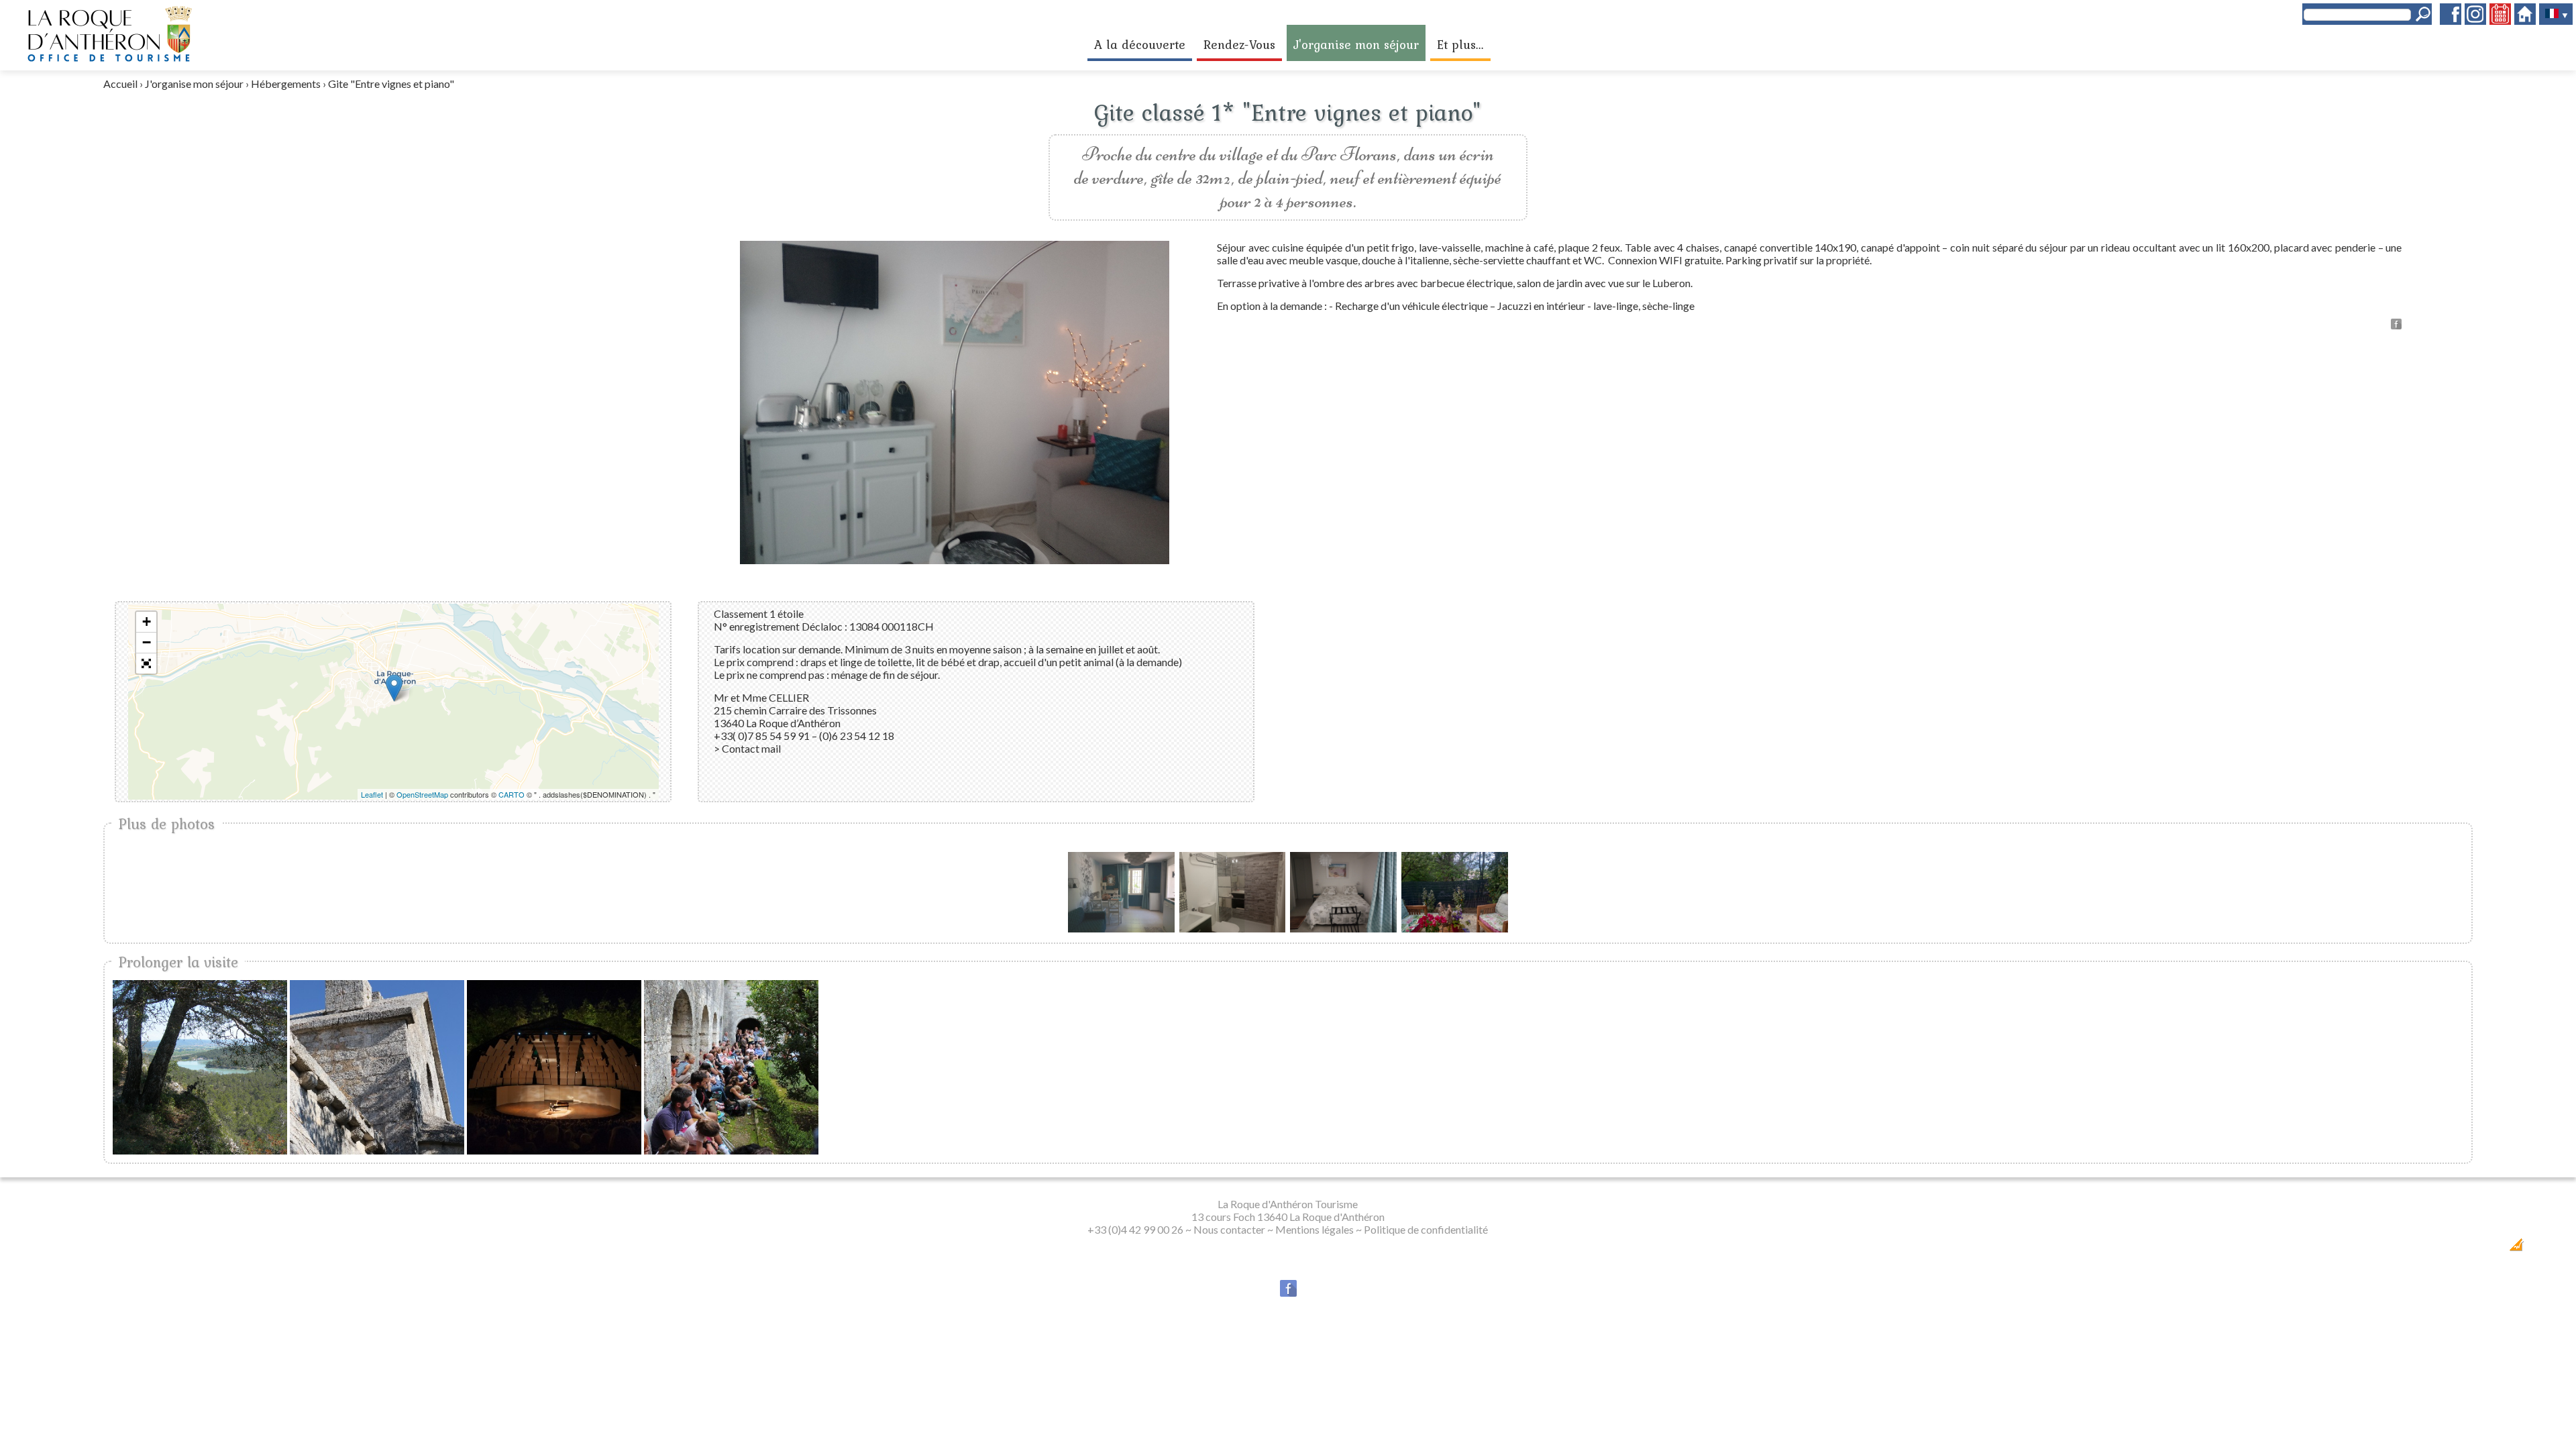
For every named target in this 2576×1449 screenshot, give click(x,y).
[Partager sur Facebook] (2396, 325)
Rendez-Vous (1239, 44)
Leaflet (372, 794)
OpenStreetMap (422, 794)
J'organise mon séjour (1356, 44)
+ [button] (147, 622)
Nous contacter (1229, 1229)
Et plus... (1460, 44)
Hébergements (286, 84)
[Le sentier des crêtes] (200, 1067)
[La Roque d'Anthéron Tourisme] (109, 59)
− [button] (147, 642)
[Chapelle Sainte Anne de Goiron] (377, 1067)
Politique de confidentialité (1426, 1229)
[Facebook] (2451, 20)
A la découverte (1140, 44)
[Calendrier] (2500, 20)
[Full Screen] (146, 663)
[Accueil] (2525, 20)
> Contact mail (747, 748)
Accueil (120, 84)
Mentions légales (1314, 1229)
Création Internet (2481, 1249)
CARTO (512, 794)
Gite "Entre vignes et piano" (391, 84)
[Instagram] (2475, 20)
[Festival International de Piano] (554, 1067)
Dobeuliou (2437, 1249)
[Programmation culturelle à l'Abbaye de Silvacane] (731, 1067)
